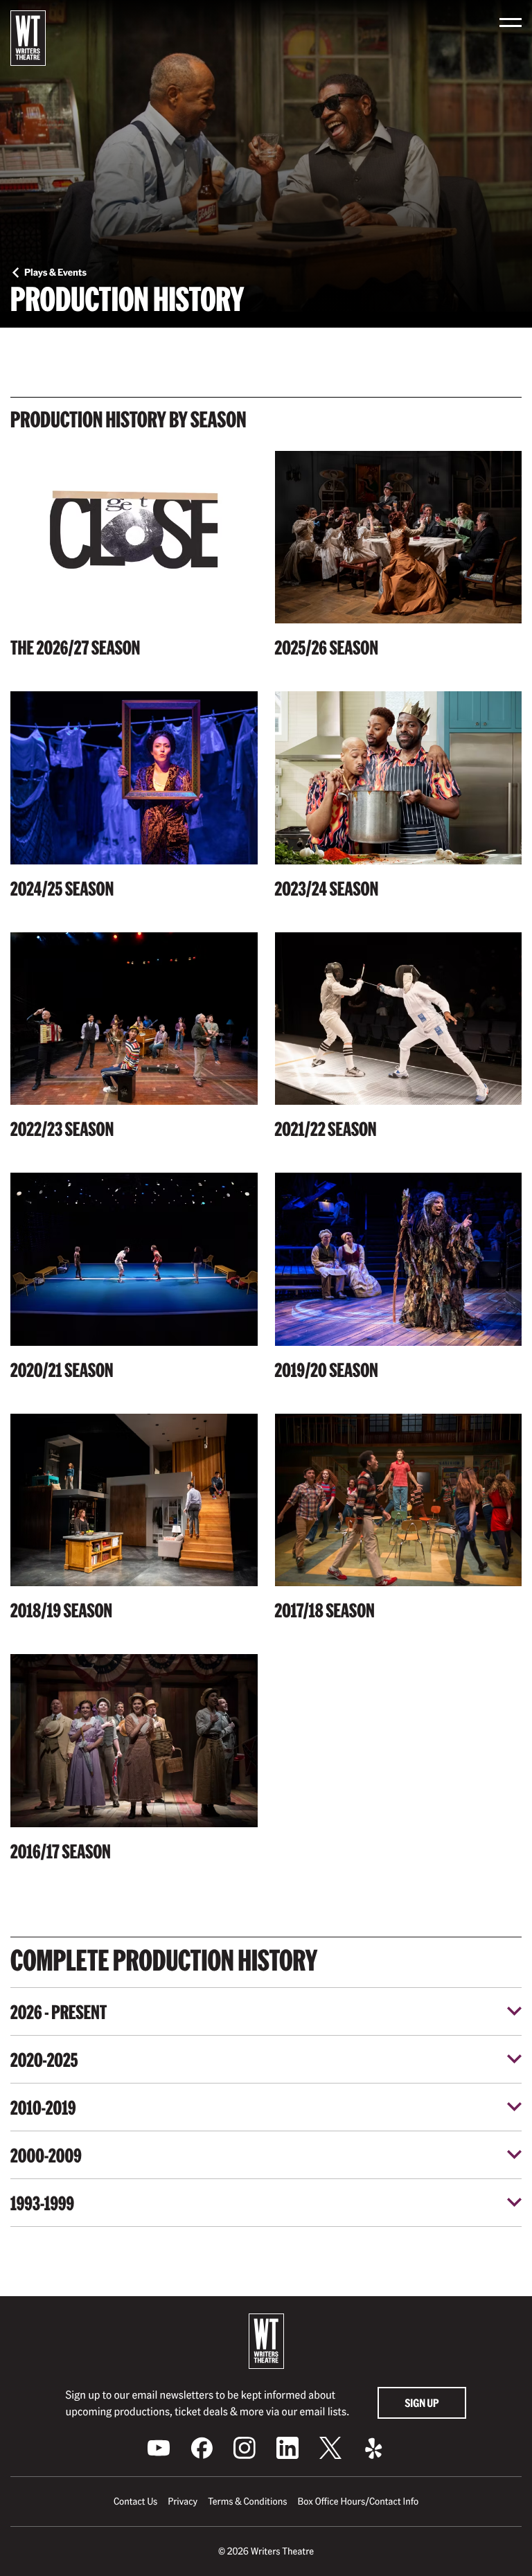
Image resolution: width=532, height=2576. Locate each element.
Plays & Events (55, 272)
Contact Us (135, 2501)
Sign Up (422, 2402)
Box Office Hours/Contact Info (358, 2501)
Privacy (183, 2501)
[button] (511, 23)
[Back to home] (28, 38)
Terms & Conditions (247, 2501)
